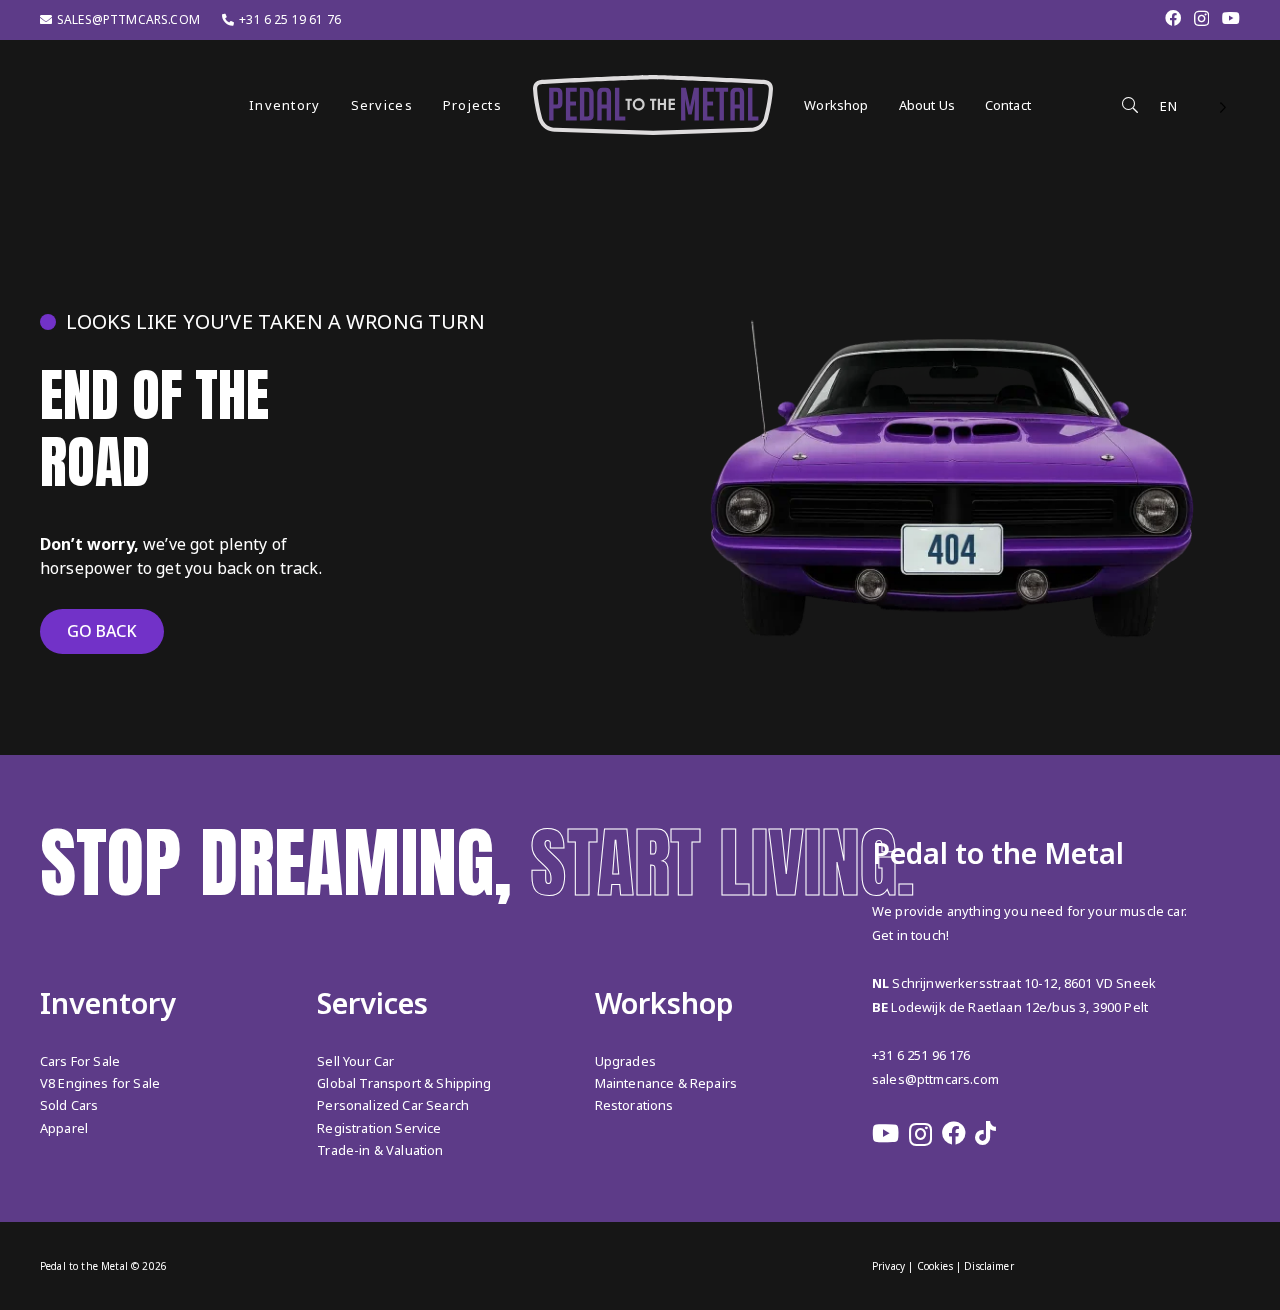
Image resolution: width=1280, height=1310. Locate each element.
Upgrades (625, 1061)
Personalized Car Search (393, 1105)
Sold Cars (69, 1105)
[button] (332, 104)
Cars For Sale (80, 1061)
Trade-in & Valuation (380, 1150)
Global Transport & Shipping (404, 1083)
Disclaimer (989, 1266)
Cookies (935, 1266)
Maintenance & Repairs (666, 1083)
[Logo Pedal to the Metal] (653, 105)
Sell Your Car (355, 1061)
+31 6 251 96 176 (921, 1055)
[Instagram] (1201, 19)
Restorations (634, 1105)
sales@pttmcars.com (935, 1079)
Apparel (64, 1128)
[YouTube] (1231, 18)
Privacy (888, 1266)
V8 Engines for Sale (100, 1083)
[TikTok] (985, 1133)
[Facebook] (1173, 18)
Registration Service (379, 1128)
